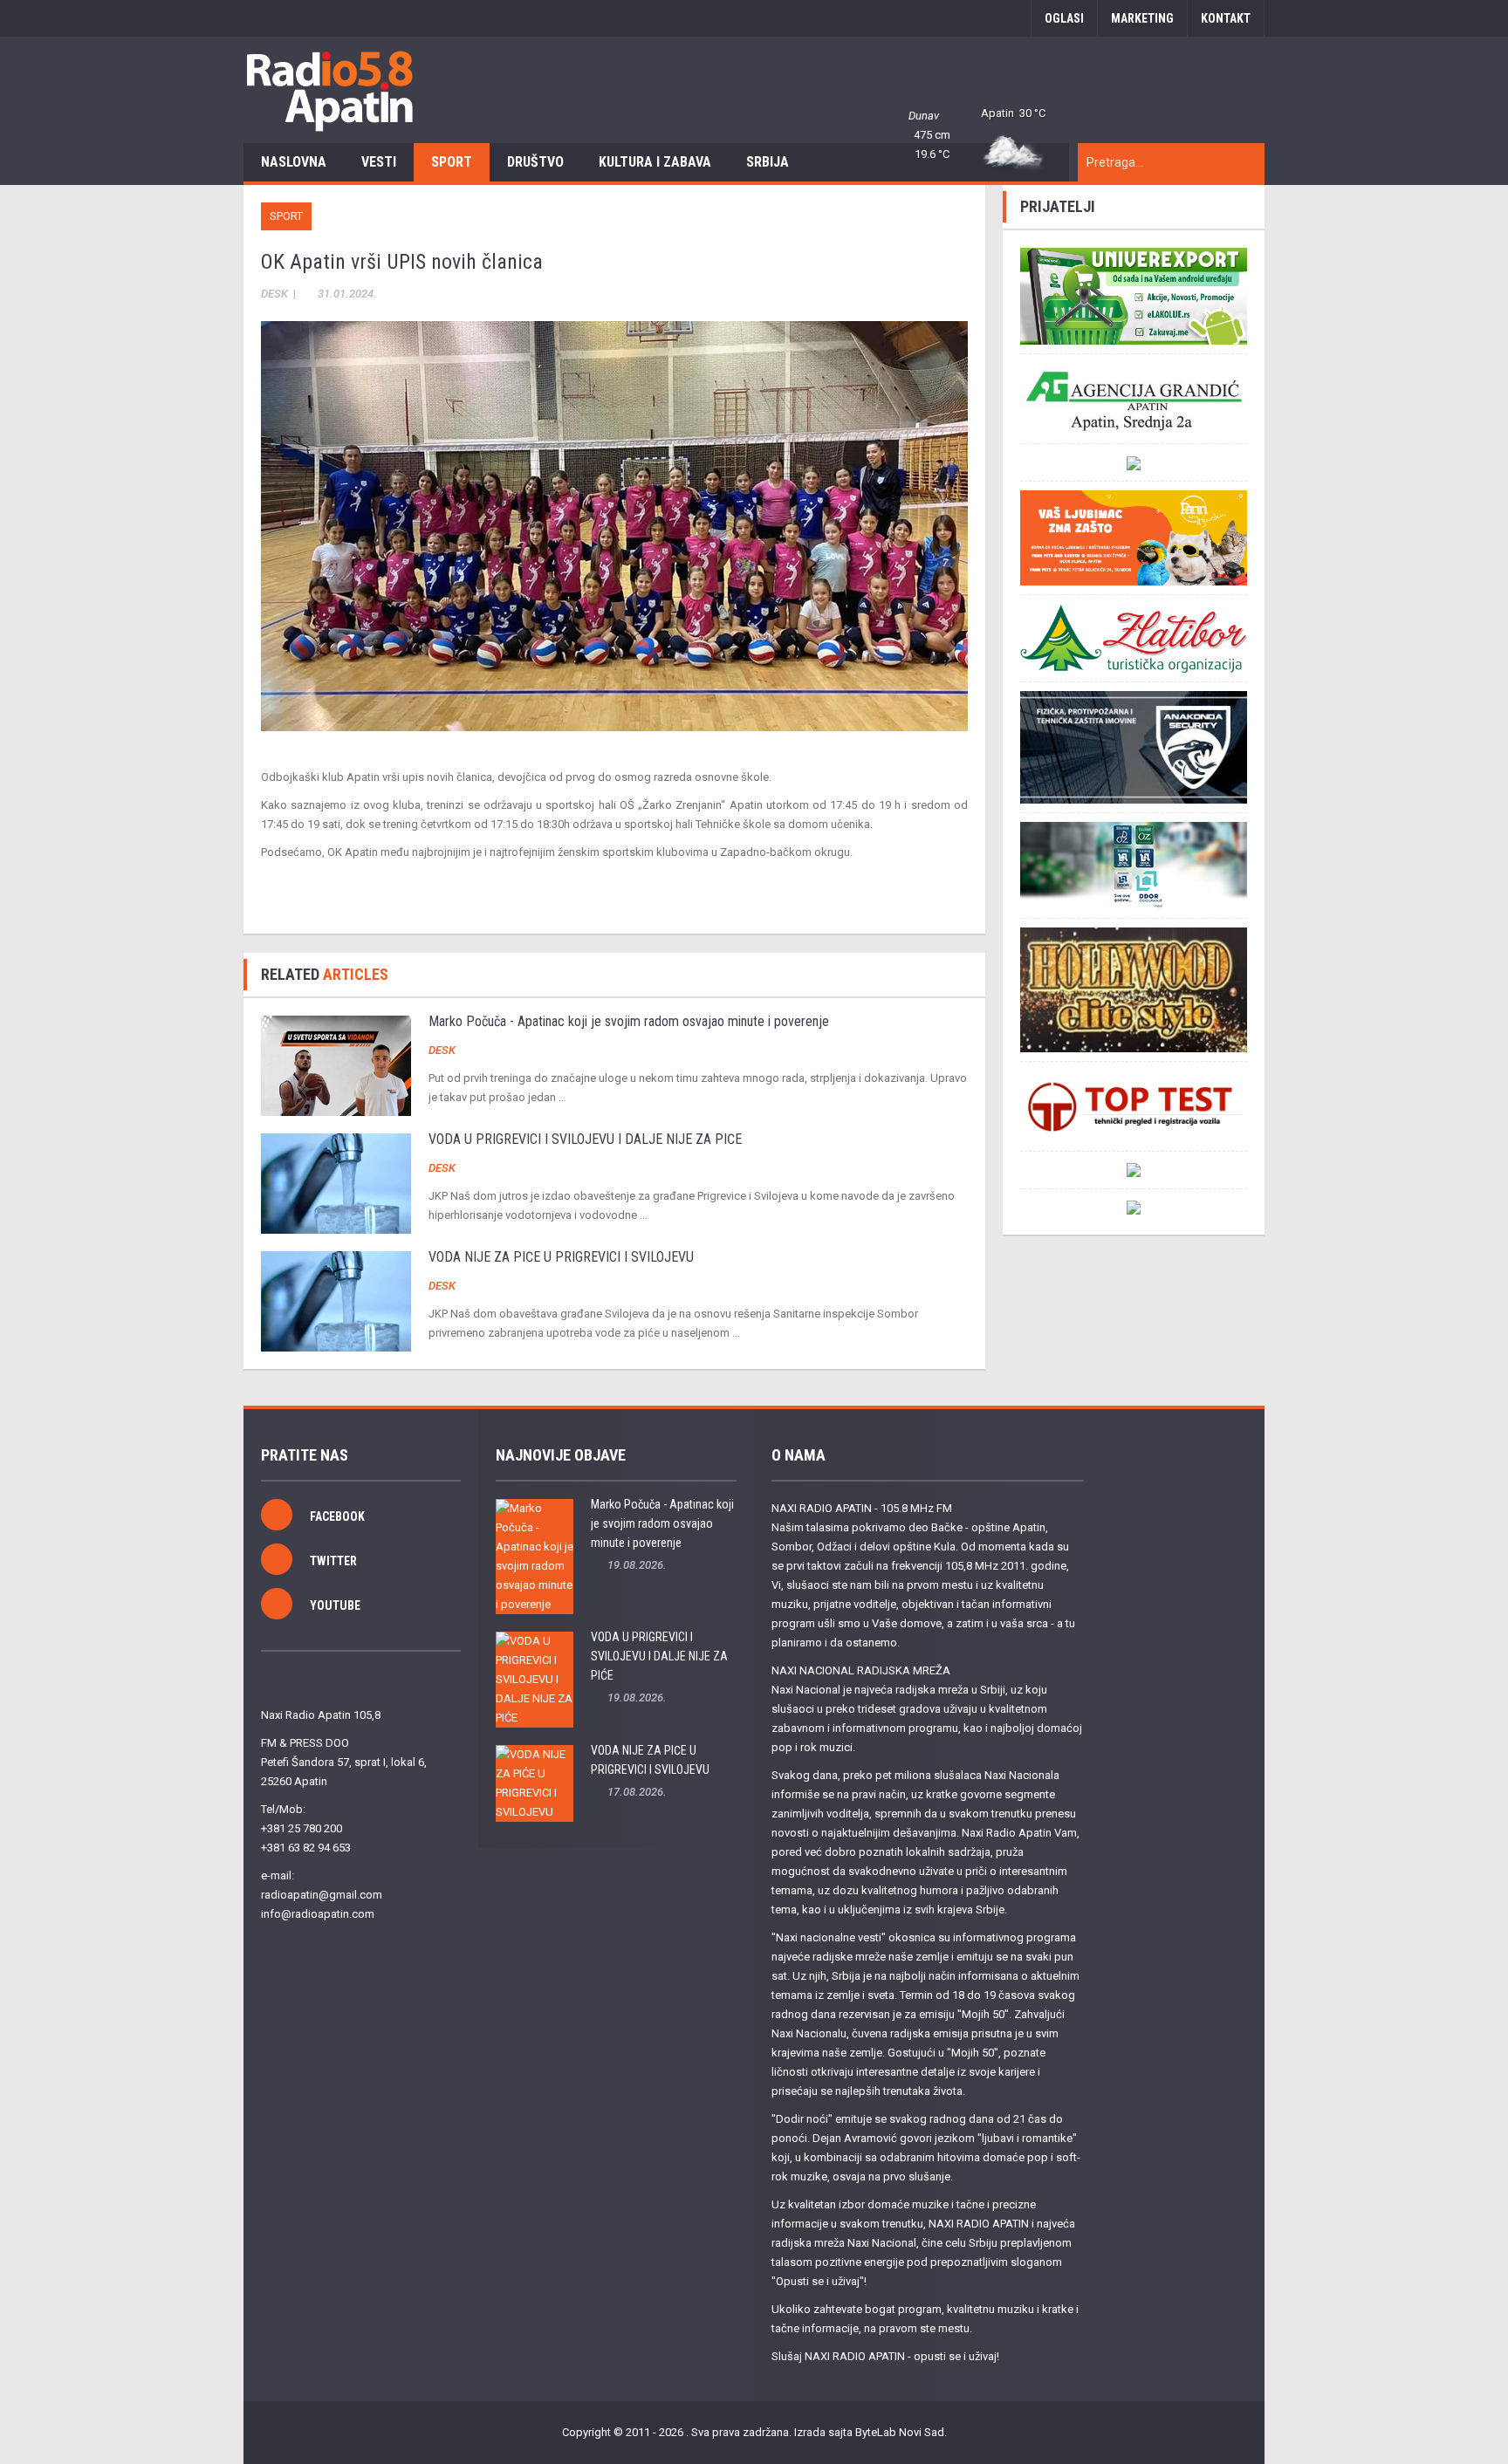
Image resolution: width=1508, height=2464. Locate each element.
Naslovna (294, 162)
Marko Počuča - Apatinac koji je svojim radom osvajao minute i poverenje (629, 1021)
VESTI (379, 162)
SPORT (452, 162)
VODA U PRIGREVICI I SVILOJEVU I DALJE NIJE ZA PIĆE (585, 1139)
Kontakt (1226, 18)
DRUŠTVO (535, 162)
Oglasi (1064, 18)
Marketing (1142, 18)
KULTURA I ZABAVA (655, 162)
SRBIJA (768, 162)
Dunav (924, 116)
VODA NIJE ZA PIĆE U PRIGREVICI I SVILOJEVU (561, 1257)
